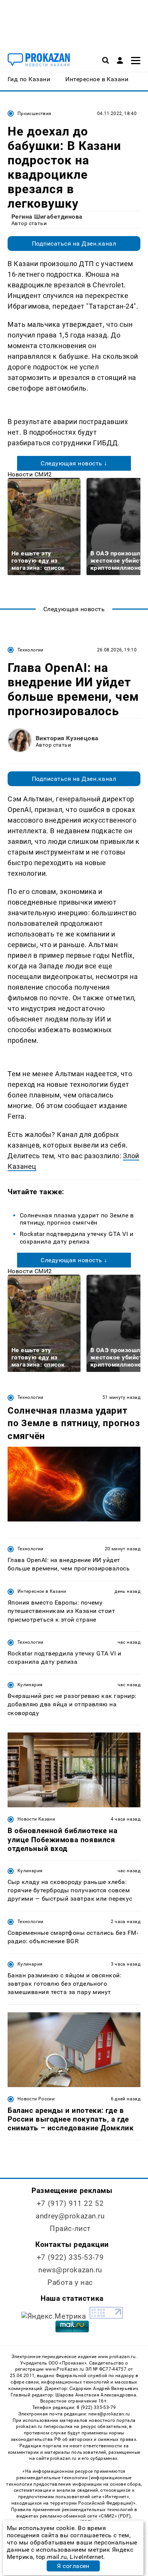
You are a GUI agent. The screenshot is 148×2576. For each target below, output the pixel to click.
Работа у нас (70, 2282)
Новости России (36, 2099)
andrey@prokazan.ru (70, 2216)
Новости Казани (36, 1819)
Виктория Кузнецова (67, 738)
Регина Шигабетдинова (47, 217)
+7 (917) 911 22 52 (70, 2203)
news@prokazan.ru (70, 2270)
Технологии (31, 650)
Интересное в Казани (42, 1591)
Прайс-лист (70, 2228)
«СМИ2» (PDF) (115, 2516)
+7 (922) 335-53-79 (70, 2257)
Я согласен (73, 2566)
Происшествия (34, 114)
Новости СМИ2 (30, 474)
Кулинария (30, 1685)
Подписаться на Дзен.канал (74, 244)
